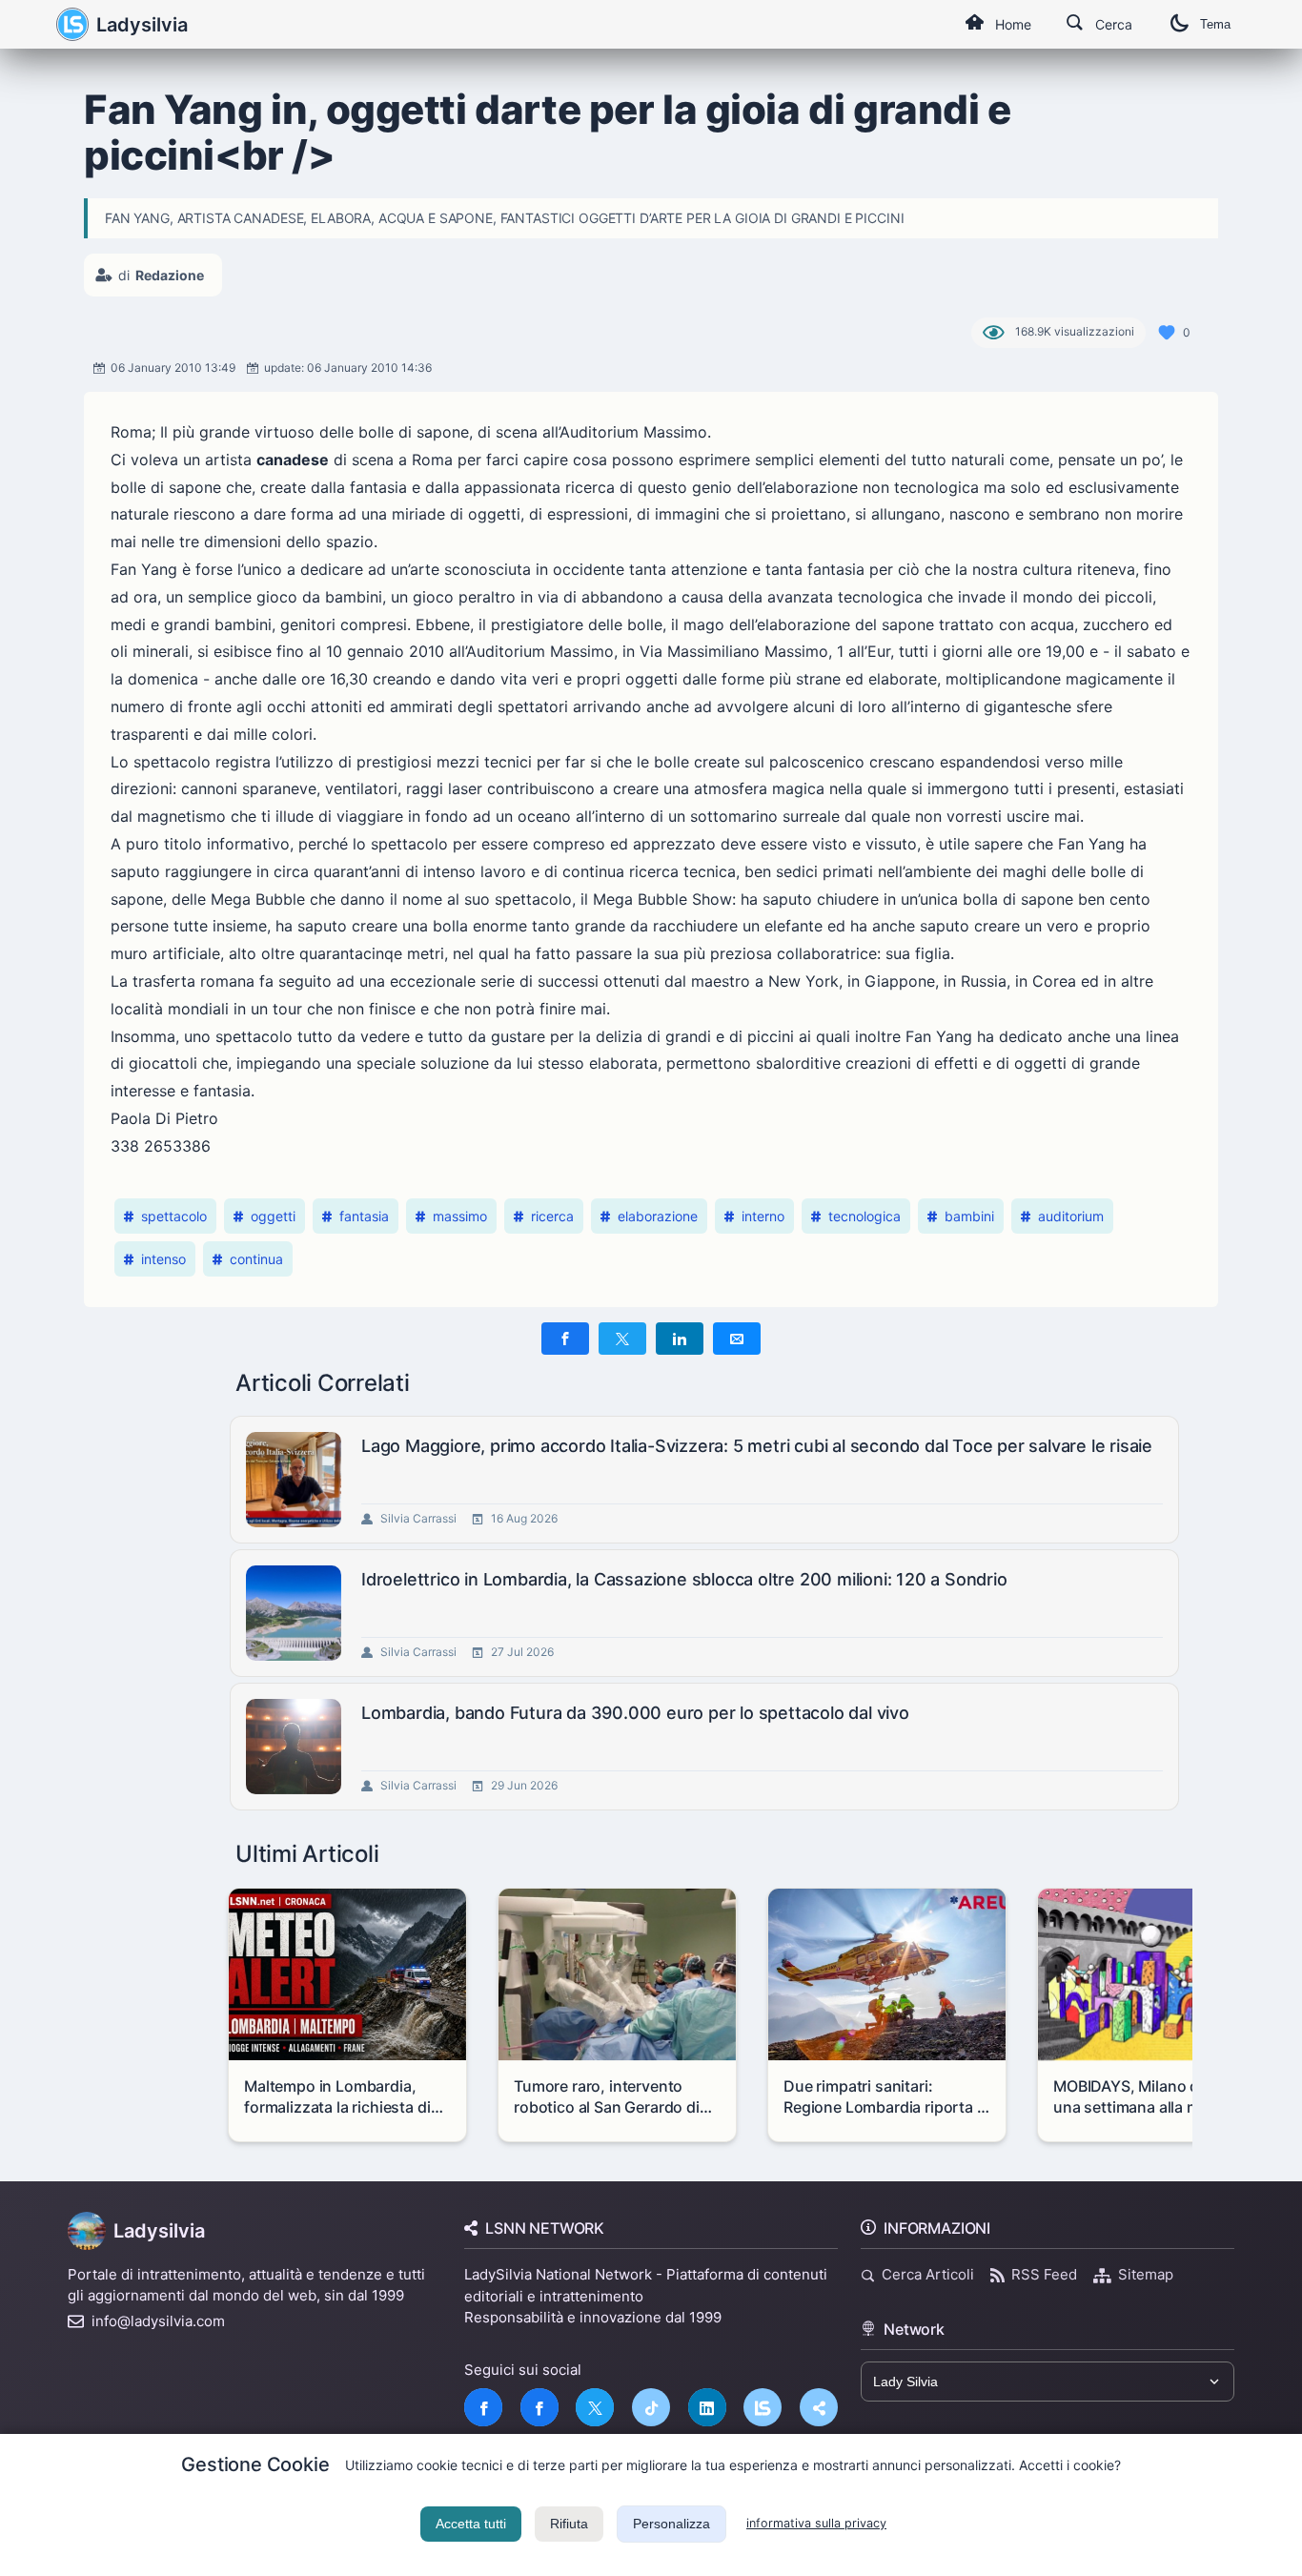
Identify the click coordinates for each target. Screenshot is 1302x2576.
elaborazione (658, 1216)
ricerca (552, 1216)
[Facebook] (483, 2407)
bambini (969, 1216)
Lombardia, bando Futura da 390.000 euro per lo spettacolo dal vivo (635, 1713)
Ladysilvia (142, 25)
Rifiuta (569, 2524)
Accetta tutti (471, 2524)
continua (256, 1259)
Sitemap (1146, 2274)
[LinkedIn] (707, 2407)
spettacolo (174, 1216)
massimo (460, 1216)
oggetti (273, 1216)
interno (763, 1216)
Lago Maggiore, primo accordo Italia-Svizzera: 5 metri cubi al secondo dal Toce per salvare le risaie (757, 1446)
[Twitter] (595, 2407)
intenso (163, 1259)
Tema (1215, 24)
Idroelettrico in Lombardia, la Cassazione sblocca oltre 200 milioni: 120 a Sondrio (684, 1579)
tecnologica (865, 1216)
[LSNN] (763, 2407)
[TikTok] (651, 2407)
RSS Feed (1044, 2274)
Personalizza (671, 2524)
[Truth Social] (819, 2407)
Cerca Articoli (928, 2274)
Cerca (1114, 24)
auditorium (1071, 1216)
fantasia (364, 1216)
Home (1013, 24)
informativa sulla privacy (816, 2523)
